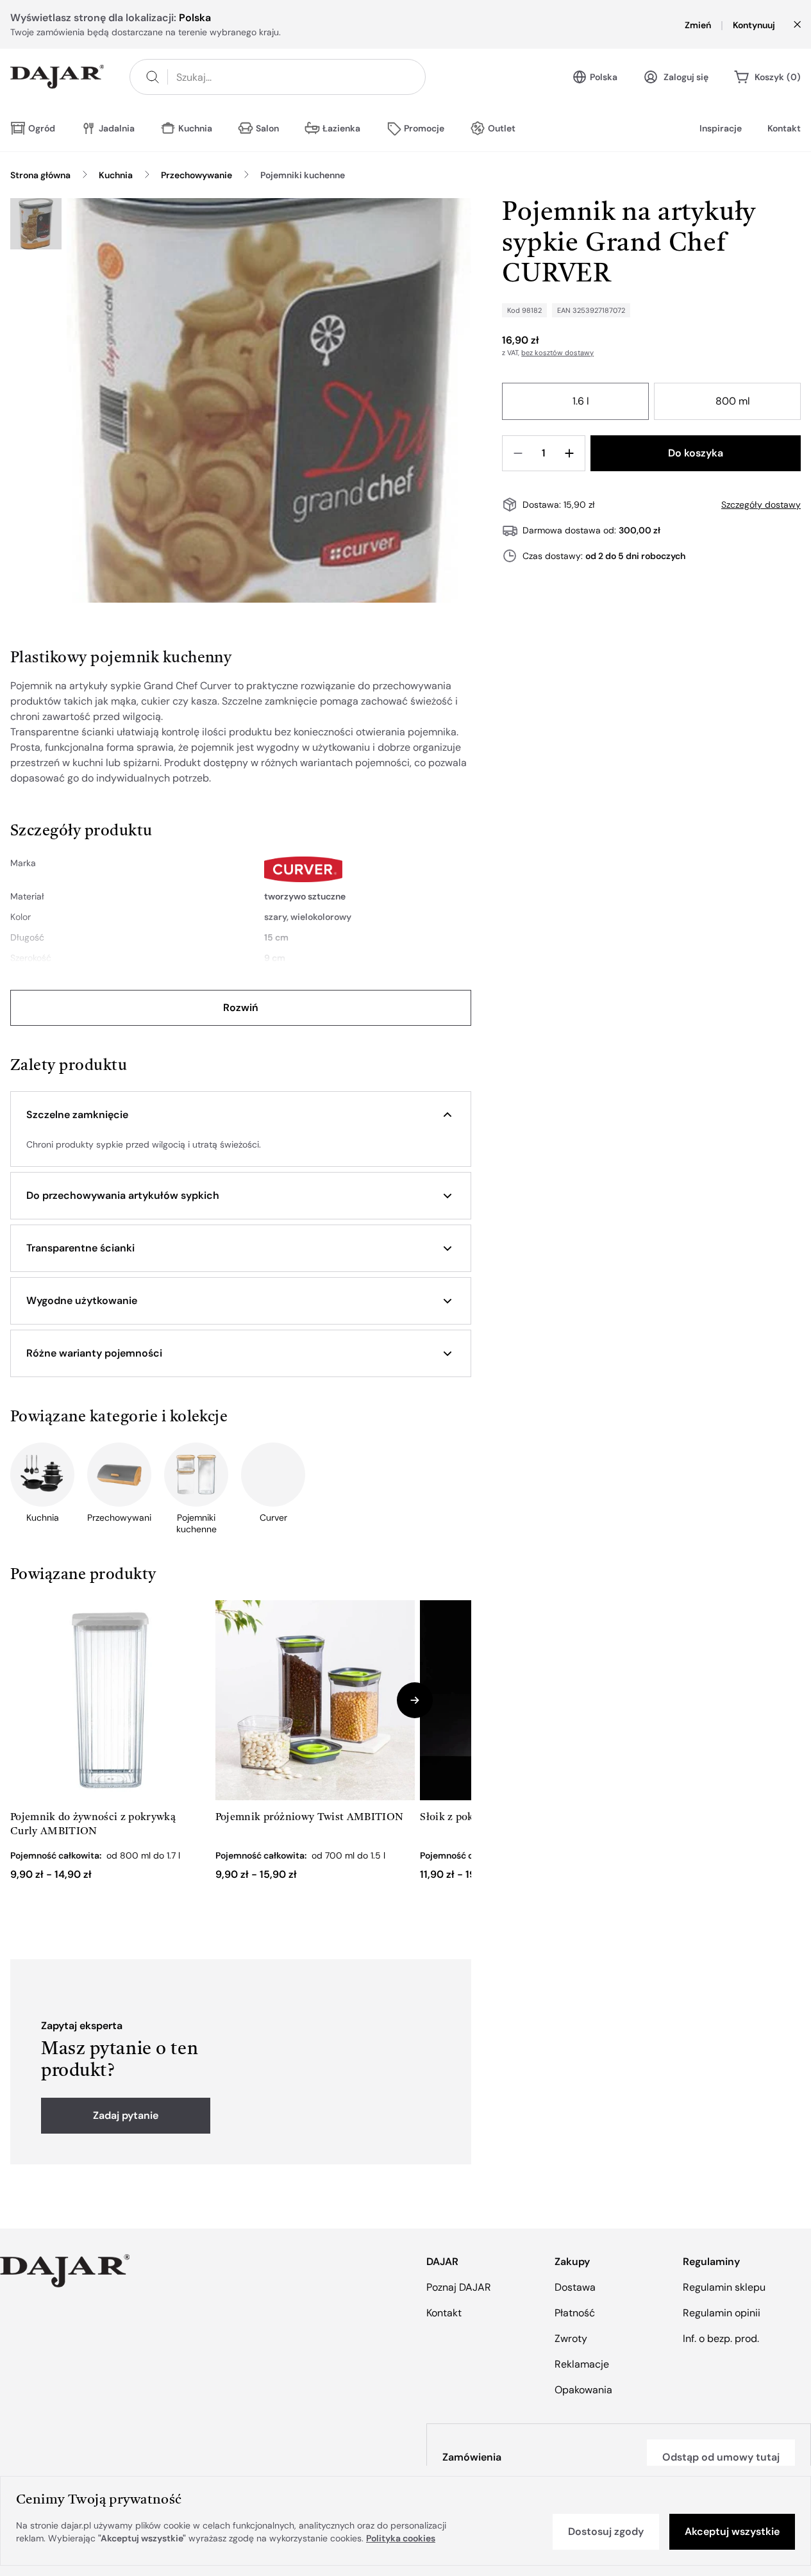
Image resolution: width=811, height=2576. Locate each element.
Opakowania (583, 2390)
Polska (604, 77)
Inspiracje (721, 128)
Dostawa (575, 2287)
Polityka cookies (401, 2538)
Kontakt (784, 128)
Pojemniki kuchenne (303, 175)
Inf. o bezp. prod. (721, 2338)
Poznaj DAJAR (459, 2287)
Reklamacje (582, 2364)
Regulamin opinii (722, 2313)
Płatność (575, 2313)
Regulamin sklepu (724, 2287)
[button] (241, 1115)
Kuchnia (116, 175)
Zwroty (571, 2338)
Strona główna (40, 175)
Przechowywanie (196, 175)
